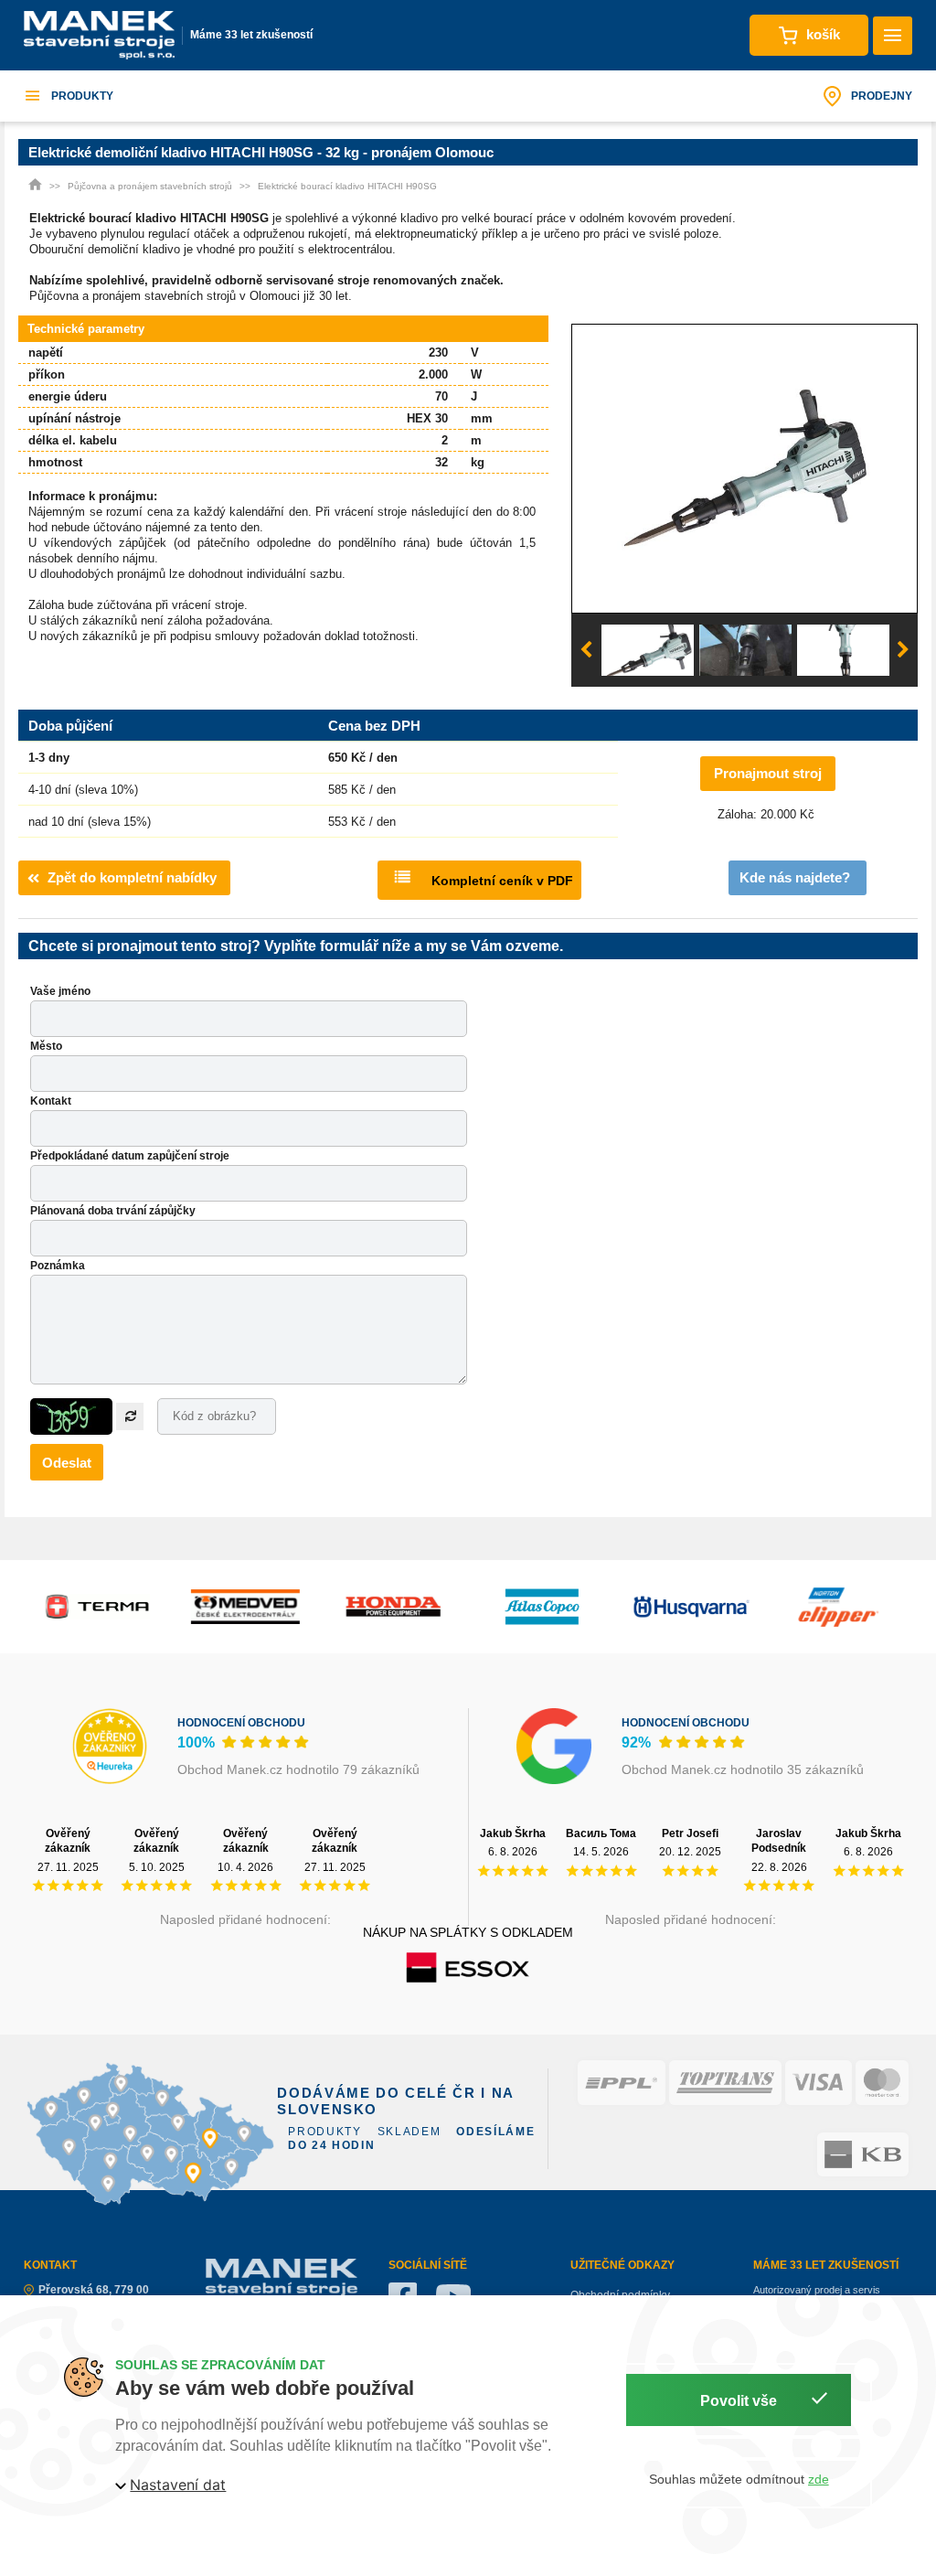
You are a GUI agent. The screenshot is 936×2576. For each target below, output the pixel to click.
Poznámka (58, 1266)
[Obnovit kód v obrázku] (130, 1416)
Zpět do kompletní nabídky (132, 877)
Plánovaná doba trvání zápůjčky (113, 1211)
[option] (745, 469)
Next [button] (903, 650)
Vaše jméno (60, 991)
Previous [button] (586, 650)
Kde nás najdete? (795, 877)
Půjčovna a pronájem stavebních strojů (150, 186)
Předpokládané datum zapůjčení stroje (130, 1156)
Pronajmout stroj (768, 773)
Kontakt (51, 1101)
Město (46, 1046)
